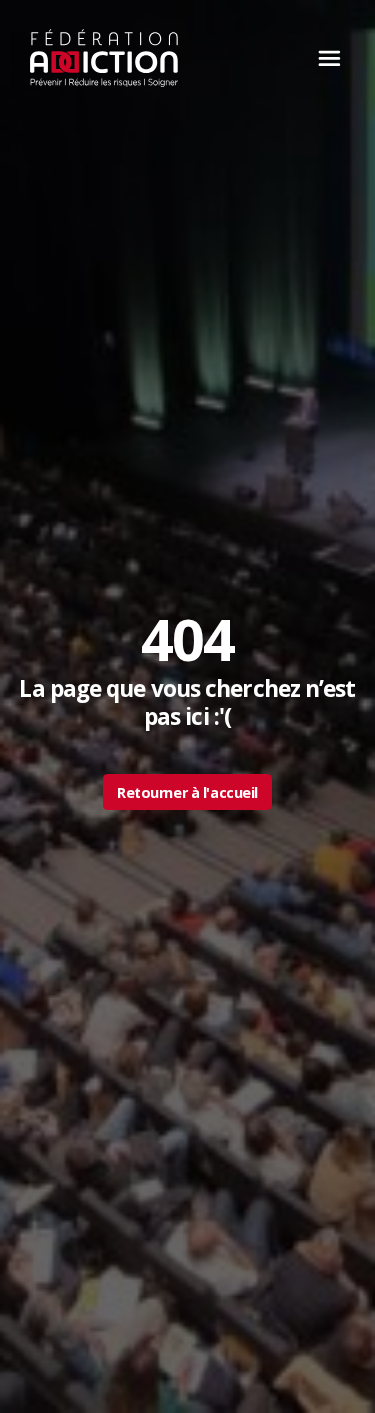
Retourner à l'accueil (187, 792)
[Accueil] (104, 58)
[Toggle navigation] (324, 58)
